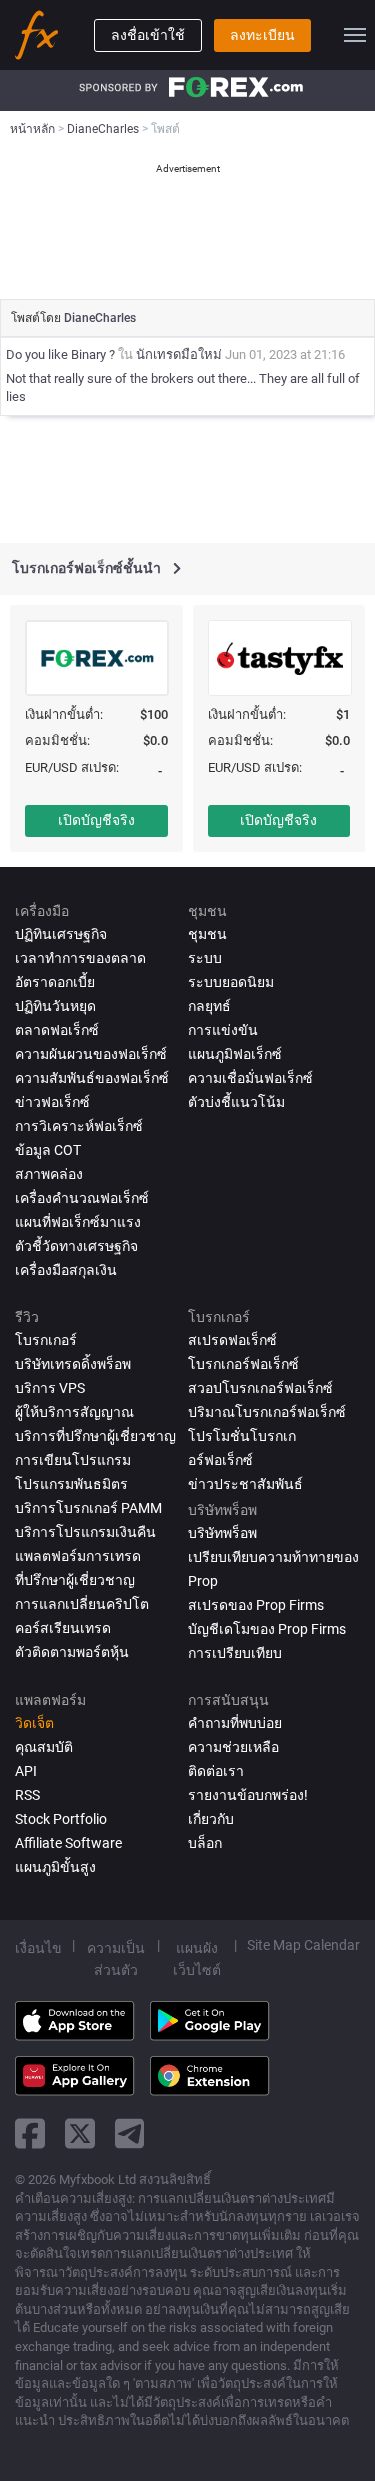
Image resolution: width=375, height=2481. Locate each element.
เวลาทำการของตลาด (80, 958)
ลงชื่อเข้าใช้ (148, 35)
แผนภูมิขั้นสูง (55, 1867)
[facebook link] (30, 2133)
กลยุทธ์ (209, 1006)
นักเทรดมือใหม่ (179, 354)
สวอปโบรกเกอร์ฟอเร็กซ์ (260, 1388)
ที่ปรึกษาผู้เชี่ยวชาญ (75, 1580)
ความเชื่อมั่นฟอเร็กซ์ (250, 1078)
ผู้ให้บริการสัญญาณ (74, 1412)
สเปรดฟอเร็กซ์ (232, 1340)
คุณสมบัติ (44, 1747)
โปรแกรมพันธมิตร (71, 1484)
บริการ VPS (50, 1388)
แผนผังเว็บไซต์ (197, 1959)
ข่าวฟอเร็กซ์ (52, 1102)
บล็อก (205, 1843)
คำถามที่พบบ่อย (235, 1723)
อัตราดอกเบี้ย (55, 982)
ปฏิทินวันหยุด (55, 1006)
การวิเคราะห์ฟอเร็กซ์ (79, 1126)
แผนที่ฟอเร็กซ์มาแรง (78, 1222)
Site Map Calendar (303, 1945)
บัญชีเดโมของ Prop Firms (267, 1629)
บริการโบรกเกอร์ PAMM (88, 1508)
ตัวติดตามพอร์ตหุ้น (72, 1652)
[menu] (355, 35)
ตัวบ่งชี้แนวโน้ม (236, 1102)
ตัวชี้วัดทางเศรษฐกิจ (76, 1246)
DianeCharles (100, 318)
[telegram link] (130, 2133)
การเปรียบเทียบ (235, 1653)
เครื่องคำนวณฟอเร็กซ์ (82, 1198)
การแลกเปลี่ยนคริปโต (82, 1604)
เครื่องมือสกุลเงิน (66, 1270)
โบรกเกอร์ (46, 1340)
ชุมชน (207, 934)
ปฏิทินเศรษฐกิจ (61, 934)
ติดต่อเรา (216, 1771)
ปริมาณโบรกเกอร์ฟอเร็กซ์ (267, 1412)
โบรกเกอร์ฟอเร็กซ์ (243, 1364)
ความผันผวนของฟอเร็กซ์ (91, 1054)
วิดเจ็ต (34, 1723)
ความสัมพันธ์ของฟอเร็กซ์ (92, 1078)
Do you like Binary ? (62, 354)
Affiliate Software (68, 1843)
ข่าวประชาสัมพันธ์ (245, 1484)
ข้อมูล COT (48, 1150)
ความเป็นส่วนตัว (116, 1959)
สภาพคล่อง (49, 1174)
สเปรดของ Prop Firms (256, 1605)
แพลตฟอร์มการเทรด (78, 1556)
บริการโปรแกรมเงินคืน (85, 1532)
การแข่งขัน (223, 1030)
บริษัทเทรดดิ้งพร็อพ (73, 1364)
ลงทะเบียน (262, 35)
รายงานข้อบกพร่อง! (248, 1795)
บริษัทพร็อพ (222, 1533)
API (26, 1771)
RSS (27, 1795)
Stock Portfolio (61, 1819)
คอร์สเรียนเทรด (63, 1628)
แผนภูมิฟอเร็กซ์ (235, 1054)
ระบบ (205, 958)
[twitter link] (80, 2133)
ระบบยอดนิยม (231, 982)
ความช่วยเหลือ (233, 1747)
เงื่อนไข (38, 1948)
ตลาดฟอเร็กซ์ (57, 1030)
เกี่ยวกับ (211, 1819)
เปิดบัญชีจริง (96, 820)
